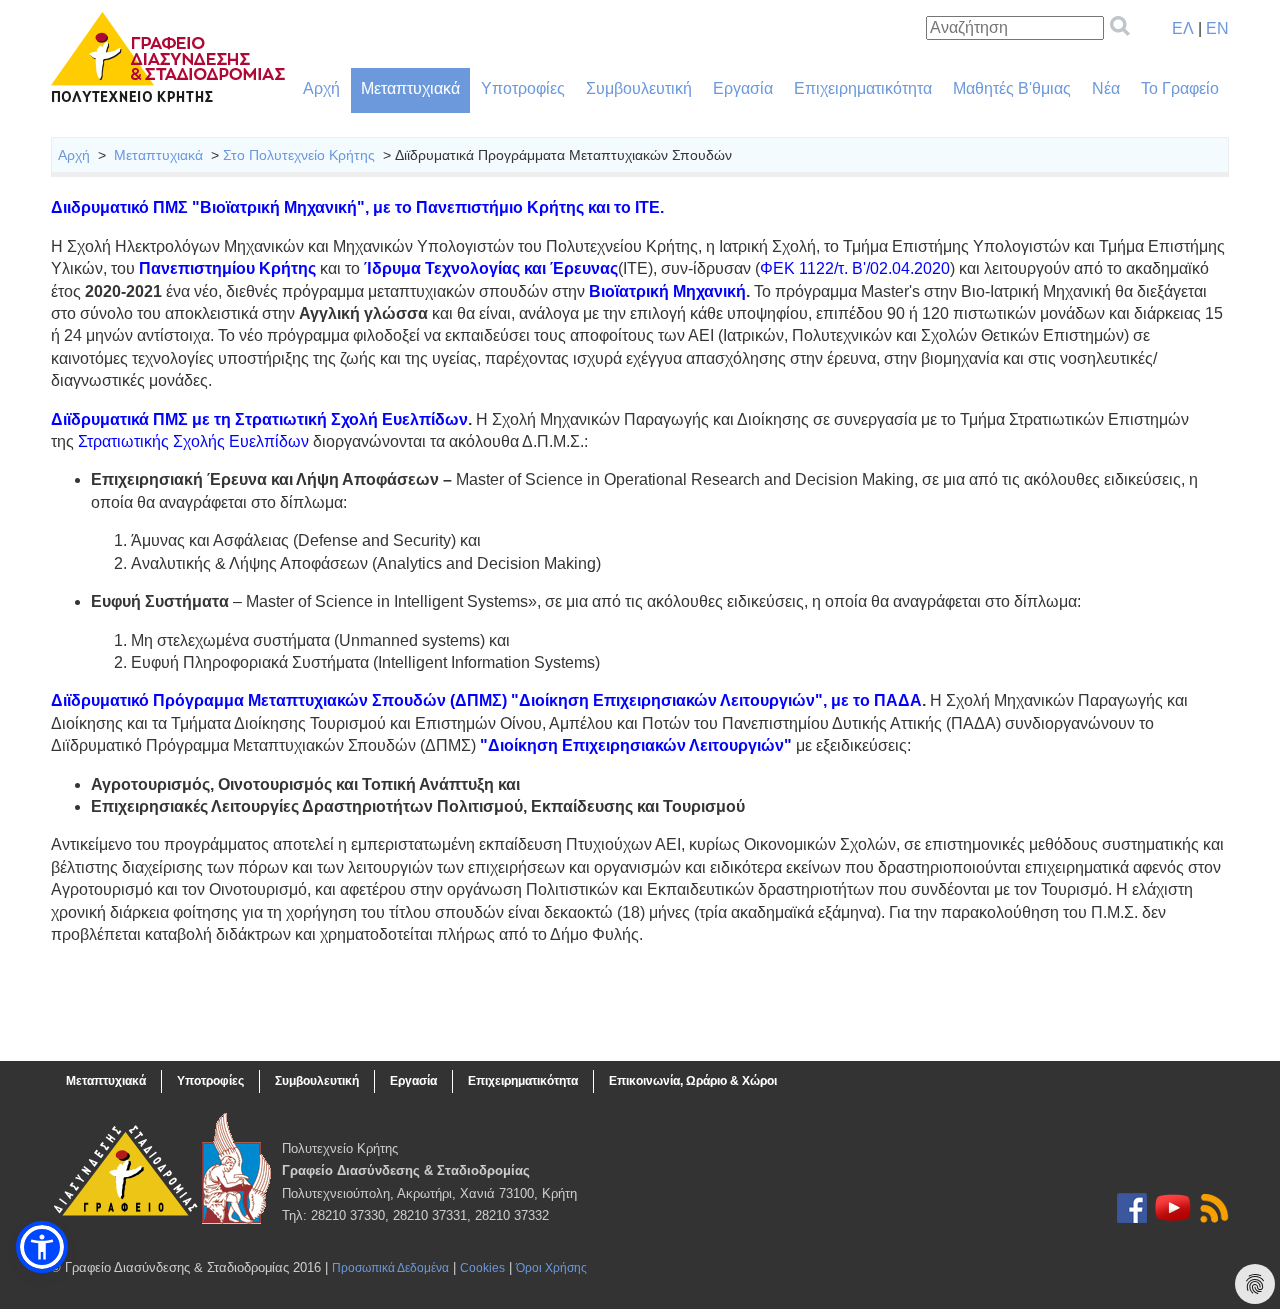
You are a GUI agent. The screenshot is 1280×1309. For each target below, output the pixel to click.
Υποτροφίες (523, 88)
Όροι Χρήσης (551, 1268)
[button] (42, 1247)
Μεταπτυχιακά (410, 88)
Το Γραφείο (1180, 88)
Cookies (482, 1268)
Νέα (1106, 88)
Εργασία (743, 88)
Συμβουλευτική (639, 88)
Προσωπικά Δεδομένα (390, 1268)
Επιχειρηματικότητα (863, 88)
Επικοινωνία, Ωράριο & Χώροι (693, 1081)
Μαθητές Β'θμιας (1012, 88)
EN (1217, 28)
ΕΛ (1183, 28)
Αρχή (321, 88)
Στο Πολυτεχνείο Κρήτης (299, 155)
